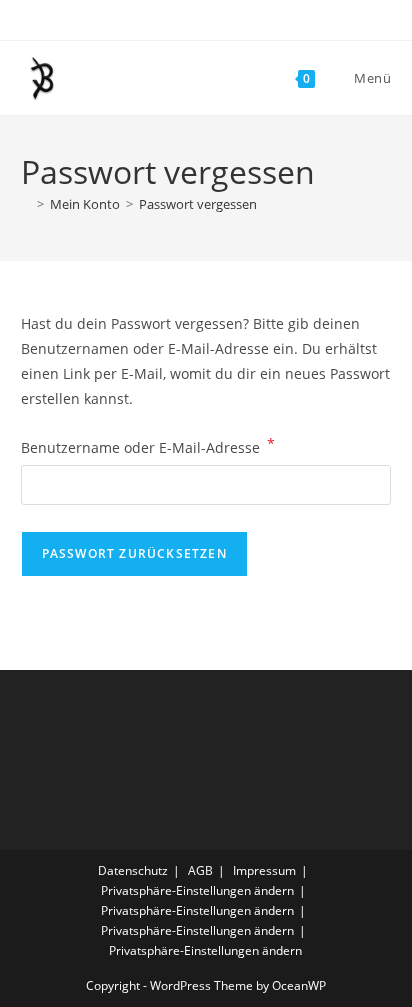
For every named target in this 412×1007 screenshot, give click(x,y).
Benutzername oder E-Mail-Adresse (148, 446)
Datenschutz (133, 870)
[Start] (26, 204)
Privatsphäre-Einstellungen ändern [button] (197, 890)
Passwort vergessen (198, 204)
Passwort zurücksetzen (134, 553)
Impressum (264, 870)
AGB (200, 870)
